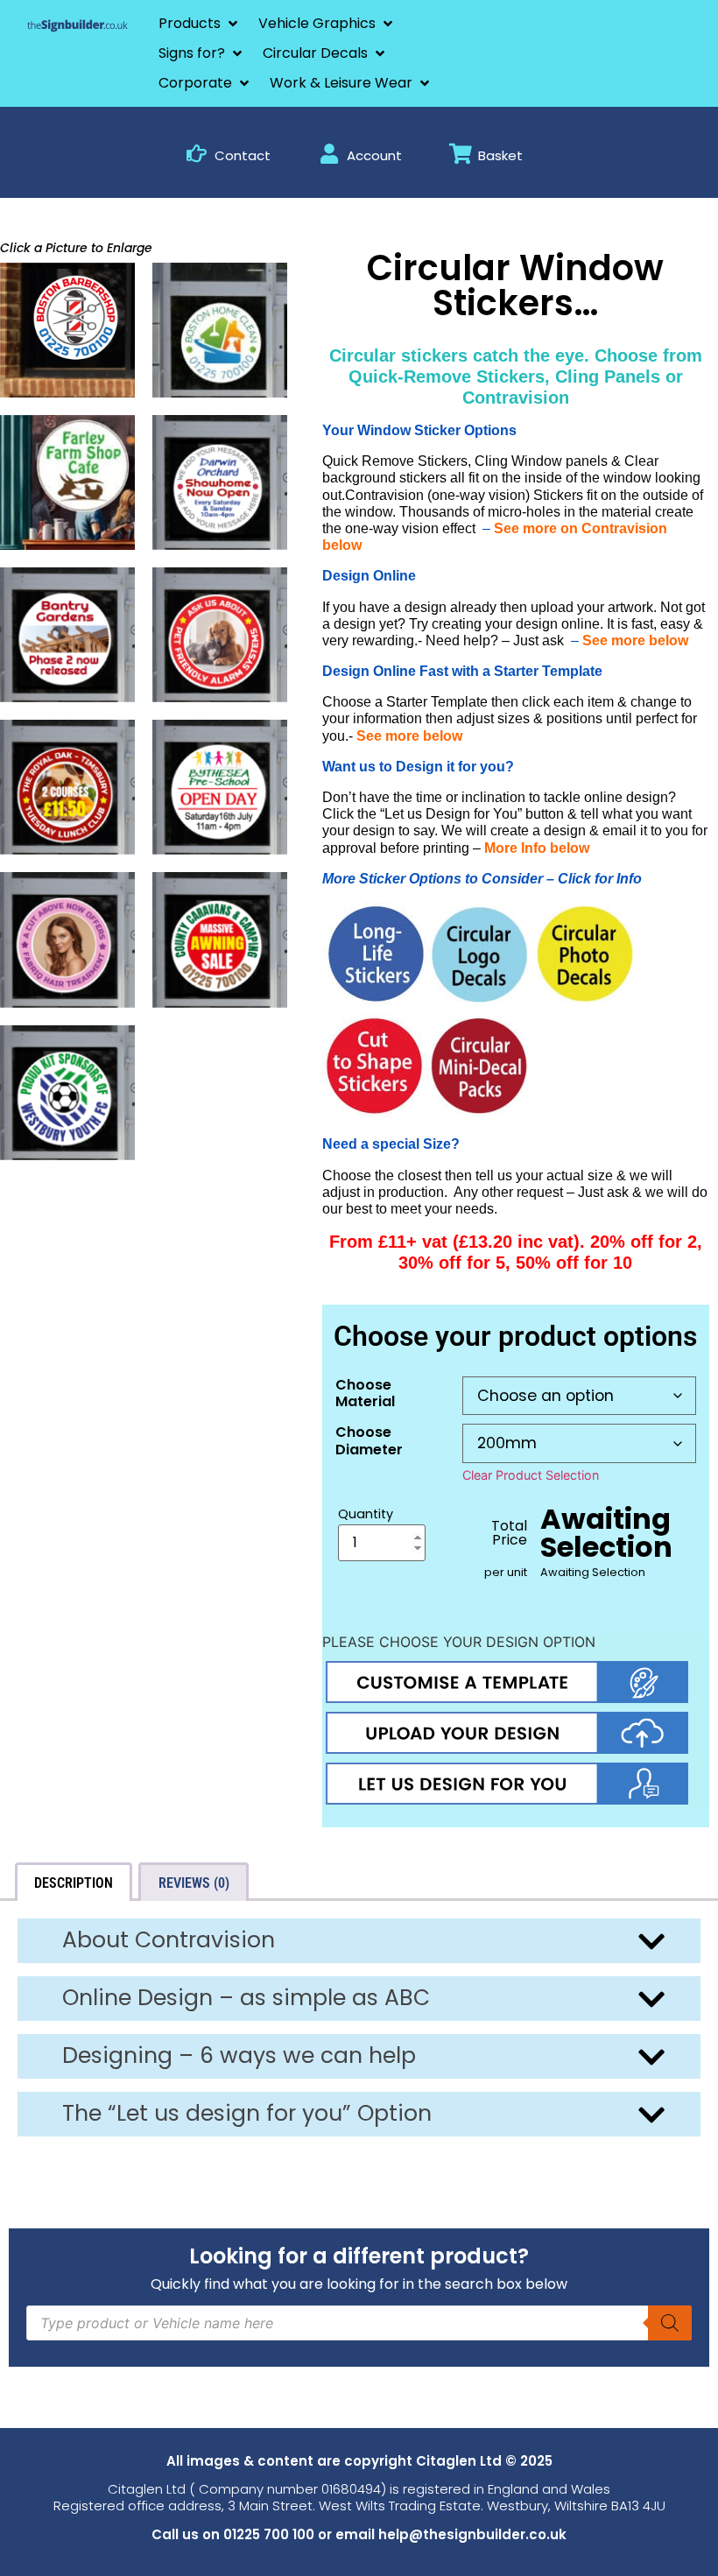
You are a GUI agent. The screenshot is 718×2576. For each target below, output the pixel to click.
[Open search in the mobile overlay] (359, 2323)
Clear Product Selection (531, 1475)
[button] (200, 24)
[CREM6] (220, 635)
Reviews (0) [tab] (194, 1883)
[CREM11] (220, 940)
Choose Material (365, 1393)
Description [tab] (74, 1883)
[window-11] (67, 330)
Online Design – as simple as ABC (246, 1998)
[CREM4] (67, 635)
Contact (243, 155)
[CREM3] (220, 482)
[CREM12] (67, 1093)
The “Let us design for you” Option (247, 2113)
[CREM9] (220, 787)
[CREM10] (67, 940)
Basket (500, 155)
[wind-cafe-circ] (67, 482)
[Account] (329, 154)
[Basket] (460, 154)
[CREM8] (67, 787)
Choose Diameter (369, 1440)
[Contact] (197, 154)
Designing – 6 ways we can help (239, 2055)
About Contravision (169, 1940)
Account (374, 155)
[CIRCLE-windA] (220, 330)
